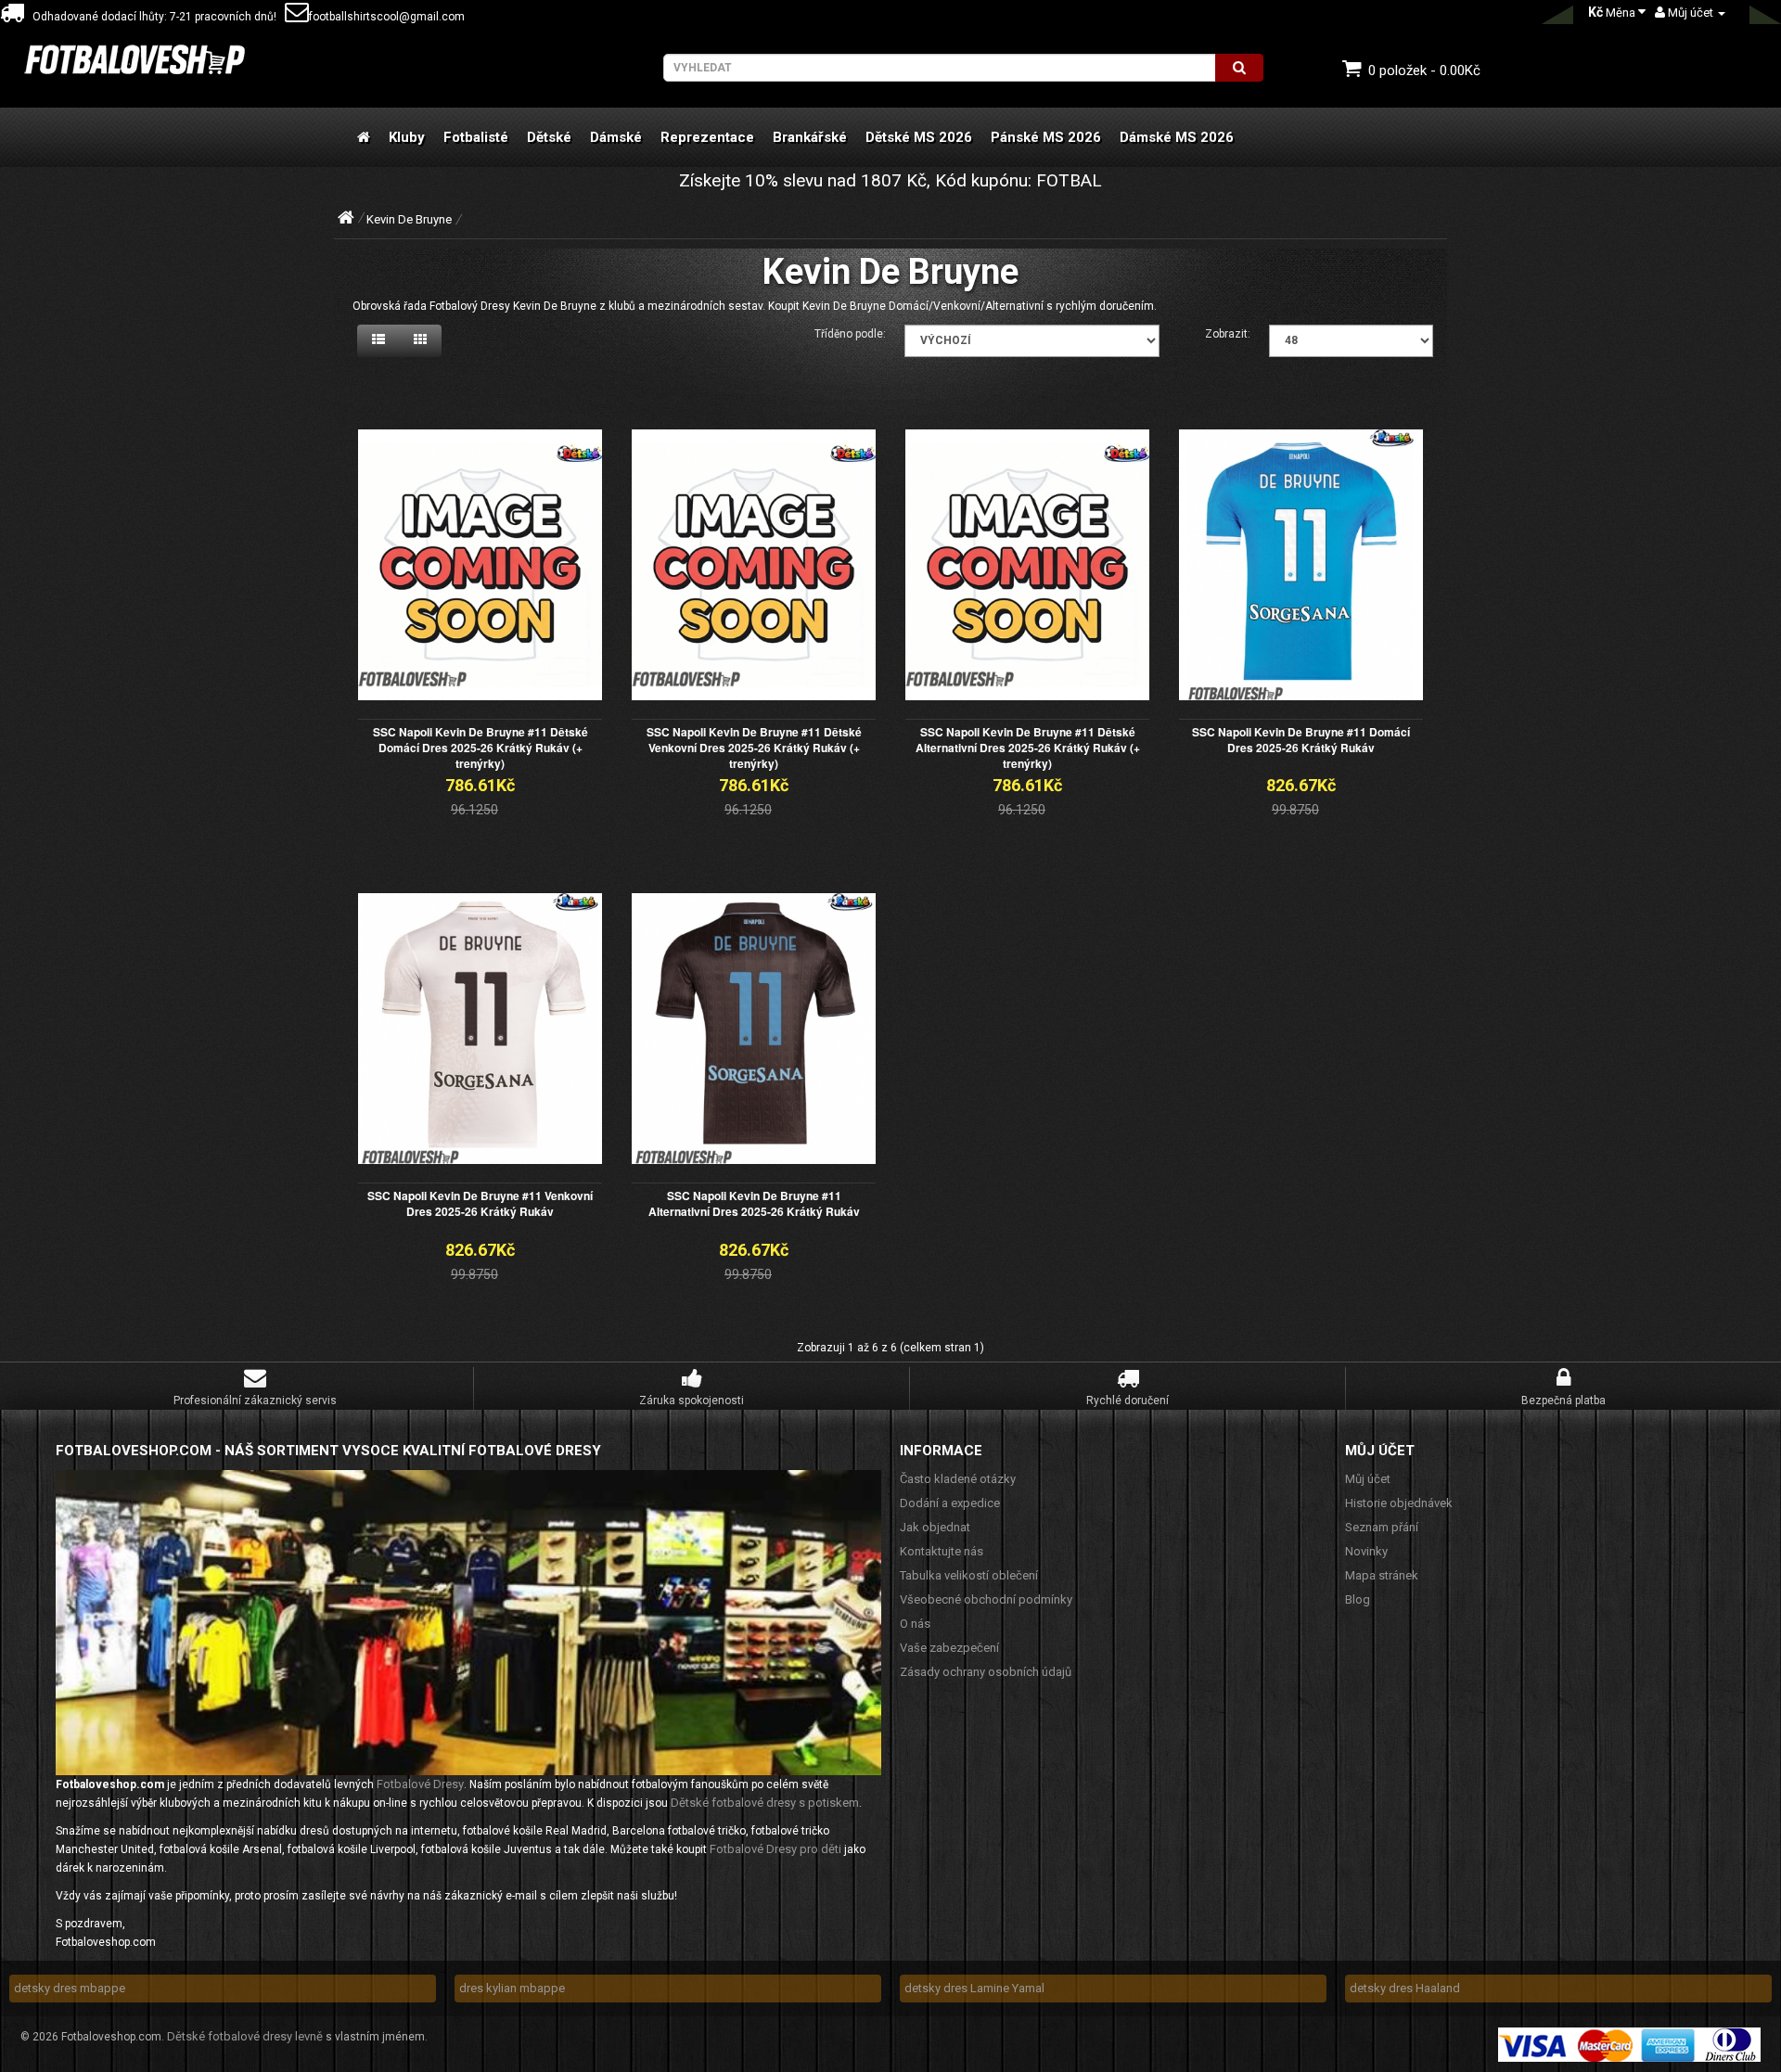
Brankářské (810, 137)
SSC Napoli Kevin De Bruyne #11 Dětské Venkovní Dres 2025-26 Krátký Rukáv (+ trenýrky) (754, 748)
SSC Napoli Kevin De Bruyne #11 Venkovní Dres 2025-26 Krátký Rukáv (480, 1203)
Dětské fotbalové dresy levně (245, 2036)
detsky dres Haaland (1405, 1988)
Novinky (1366, 1551)
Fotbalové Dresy (420, 1784)
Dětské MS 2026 (919, 137)
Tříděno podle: (850, 334)
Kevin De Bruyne (409, 219)
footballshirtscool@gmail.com (387, 17)
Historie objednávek (1399, 1503)
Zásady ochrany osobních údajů (986, 1672)
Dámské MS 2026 (1177, 137)
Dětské (549, 137)
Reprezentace (707, 137)
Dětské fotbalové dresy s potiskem (765, 1803)
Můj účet (1368, 1479)
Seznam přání (1382, 1527)
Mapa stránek (1382, 1575)
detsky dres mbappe (70, 1988)
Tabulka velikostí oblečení (969, 1575)
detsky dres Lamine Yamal (974, 1988)
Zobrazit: (1228, 334)
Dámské (616, 137)
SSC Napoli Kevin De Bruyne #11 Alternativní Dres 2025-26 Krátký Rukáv (754, 1203)
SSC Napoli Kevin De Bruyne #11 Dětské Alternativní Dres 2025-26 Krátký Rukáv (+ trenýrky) (1028, 748)
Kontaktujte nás (942, 1551)
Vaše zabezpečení (949, 1648)
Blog (1358, 1599)
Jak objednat (935, 1527)
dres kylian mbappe (512, 1988)
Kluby (407, 137)
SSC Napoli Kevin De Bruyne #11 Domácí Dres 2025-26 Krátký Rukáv (1301, 740)
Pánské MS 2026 (1046, 137)
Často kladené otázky (958, 1479)
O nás (915, 1624)
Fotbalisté (476, 137)
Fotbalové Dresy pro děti (775, 1849)
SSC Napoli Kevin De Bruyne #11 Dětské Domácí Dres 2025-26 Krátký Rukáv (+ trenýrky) (480, 748)
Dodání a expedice (950, 1503)
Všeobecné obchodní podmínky (986, 1599)
